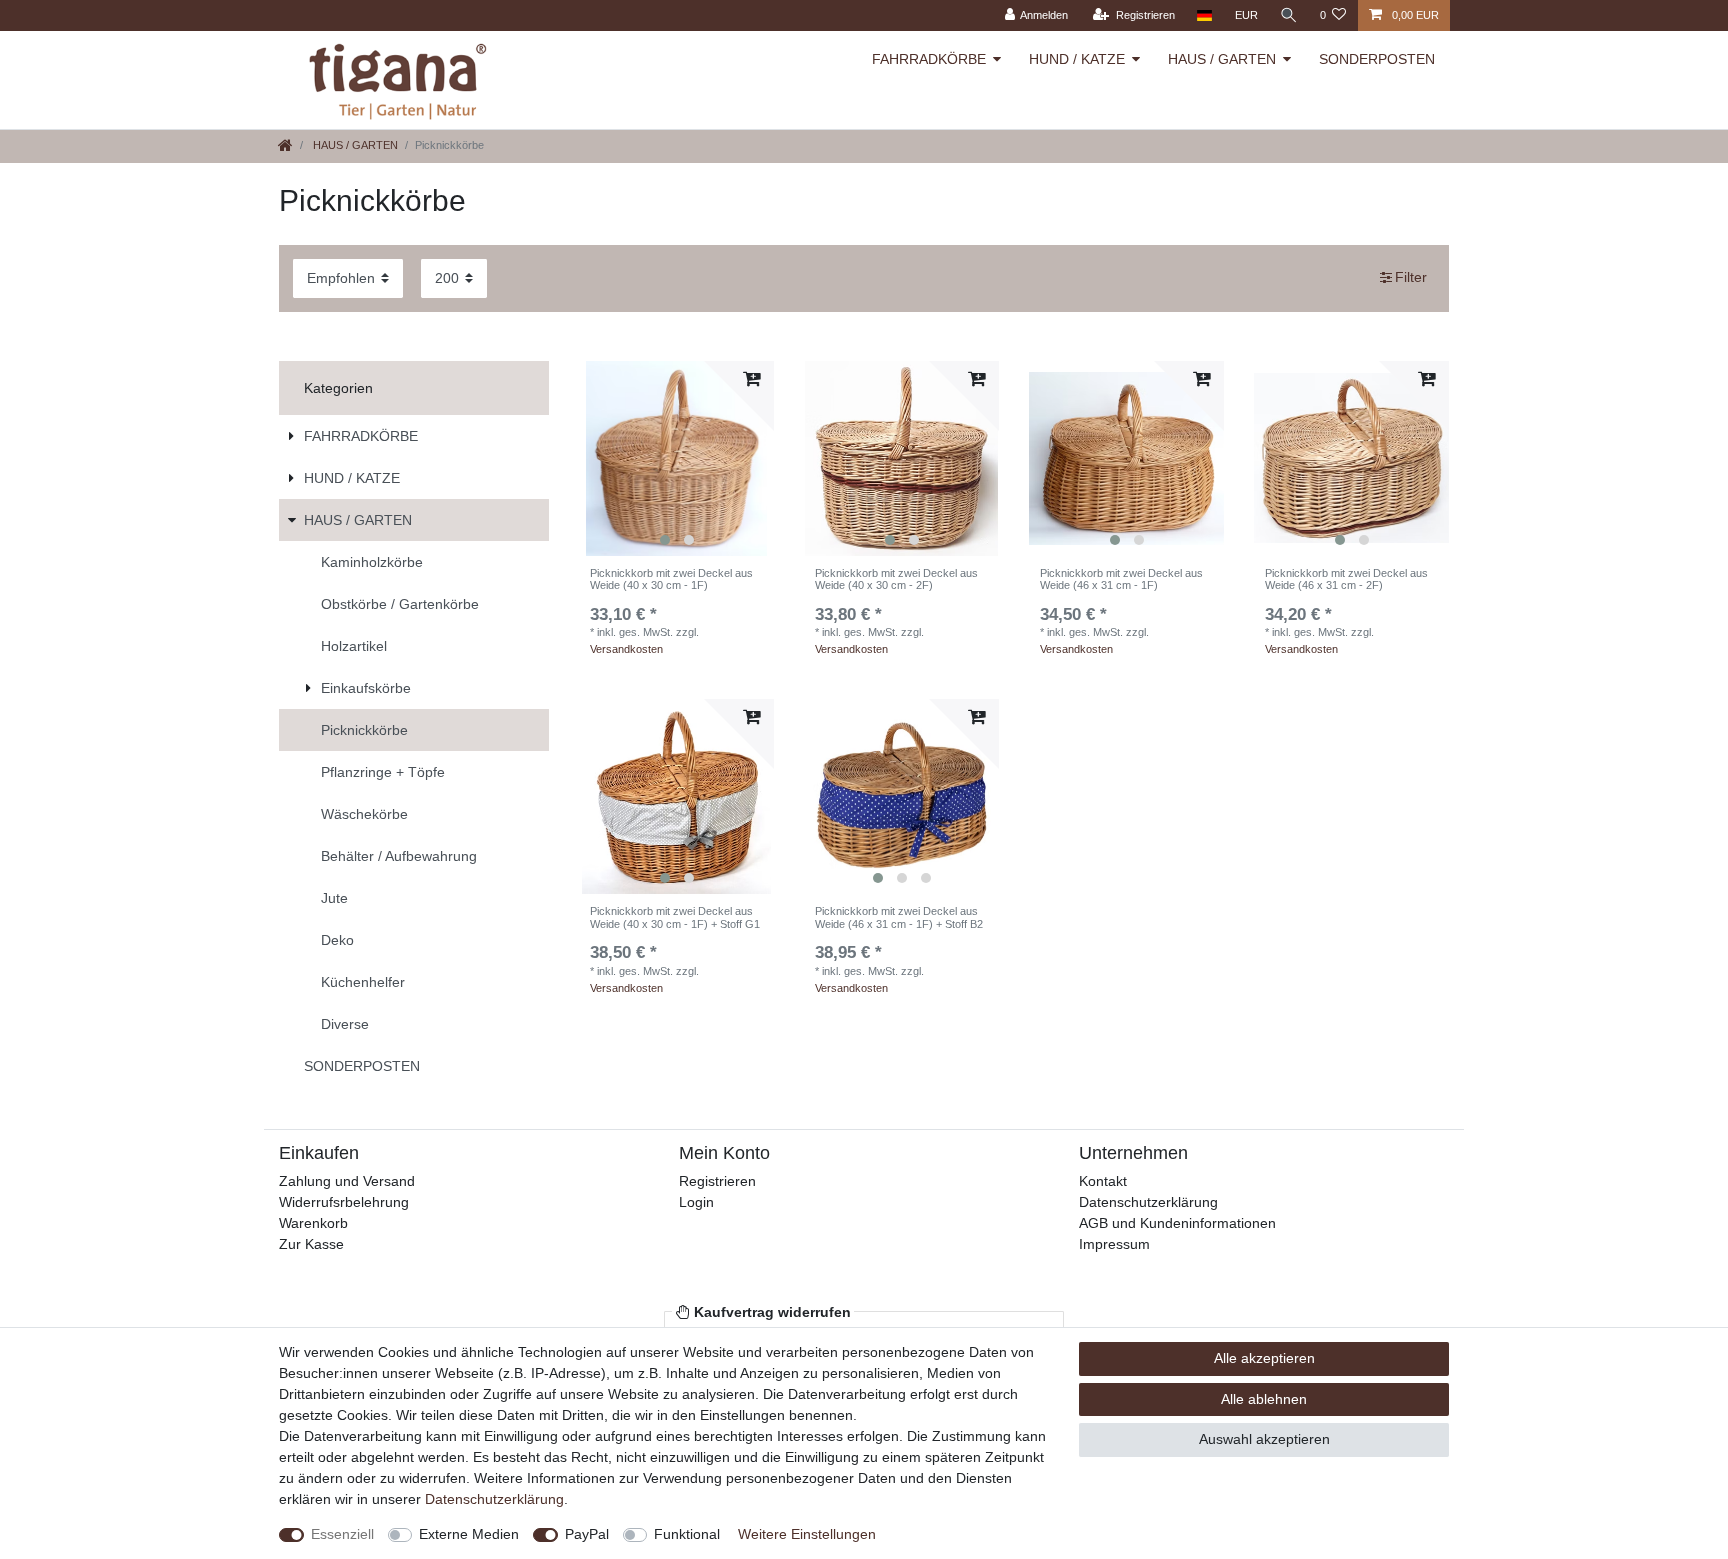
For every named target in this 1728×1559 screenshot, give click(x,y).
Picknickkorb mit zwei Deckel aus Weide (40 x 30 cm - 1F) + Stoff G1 (675, 917)
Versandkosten (626, 649)
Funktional (687, 1534)
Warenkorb (313, 1223)
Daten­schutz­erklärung (494, 1499)
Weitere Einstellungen (807, 1534)
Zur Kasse (311, 1244)
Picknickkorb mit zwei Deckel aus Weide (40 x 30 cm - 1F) (671, 579)
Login (696, 1202)
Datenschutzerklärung (1148, 1202)
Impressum (1114, 1244)
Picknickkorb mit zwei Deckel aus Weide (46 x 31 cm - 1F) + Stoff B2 (899, 917)
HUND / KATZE (1077, 59)
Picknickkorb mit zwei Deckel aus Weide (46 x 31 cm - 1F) (1121, 579)
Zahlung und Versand (347, 1181)
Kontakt (1103, 1181)
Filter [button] (1411, 277)
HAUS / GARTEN (1222, 59)
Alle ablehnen (1264, 1399)
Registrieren (717, 1181)
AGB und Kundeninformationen (1177, 1223)
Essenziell (342, 1534)
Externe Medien (469, 1534)
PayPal (587, 1534)
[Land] (1204, 15)
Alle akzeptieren (1264, 1358)
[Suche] (1289, 15)
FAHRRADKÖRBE (929, 59)
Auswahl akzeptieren (1264, 1439)
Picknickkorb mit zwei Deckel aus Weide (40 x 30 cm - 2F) (896, 579)
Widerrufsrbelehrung (344, 1202)
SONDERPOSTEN (1377, 59)
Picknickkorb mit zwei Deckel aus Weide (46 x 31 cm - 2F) (1346, 579)
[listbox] (676, 458)
